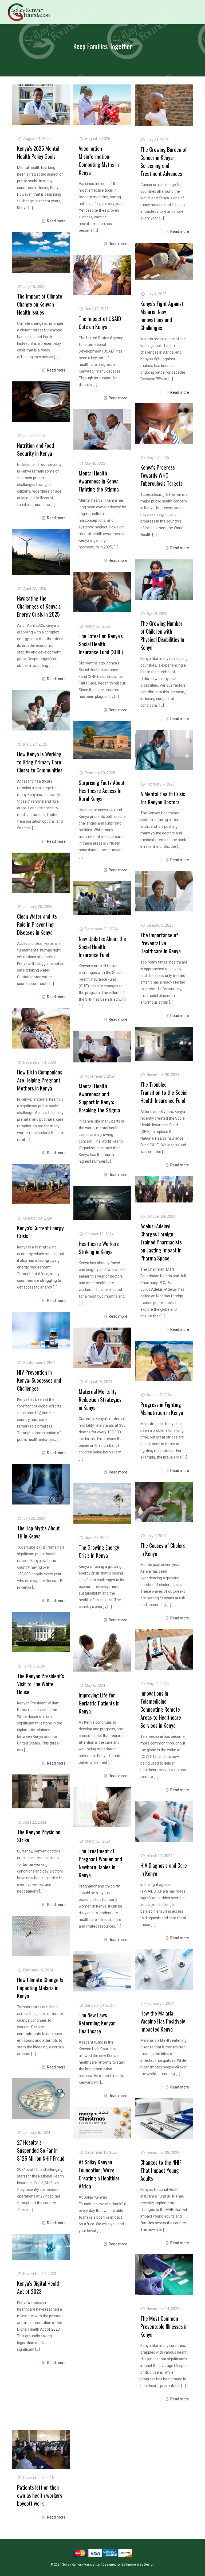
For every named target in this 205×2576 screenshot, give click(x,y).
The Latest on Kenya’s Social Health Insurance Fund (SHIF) (101, 644)
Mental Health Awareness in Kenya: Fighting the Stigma (99, 481)
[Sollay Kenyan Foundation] (29, 12)
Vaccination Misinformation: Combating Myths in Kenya (99, 160)
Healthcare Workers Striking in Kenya (99, 1248)
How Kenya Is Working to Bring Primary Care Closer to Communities (40, 762)
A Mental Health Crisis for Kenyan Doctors (163, 798)
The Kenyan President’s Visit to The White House (41, 1684)
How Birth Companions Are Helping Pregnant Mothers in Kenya (40, 1080)
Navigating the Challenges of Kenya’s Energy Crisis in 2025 (39, 606)
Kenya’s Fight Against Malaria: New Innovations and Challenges (162, 316)
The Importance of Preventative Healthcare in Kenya (161, 943)
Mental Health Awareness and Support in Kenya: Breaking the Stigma (99, 1098)
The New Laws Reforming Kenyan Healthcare (97, 2023)
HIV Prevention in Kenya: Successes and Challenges (39, 1380)
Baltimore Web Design (138, 2565)
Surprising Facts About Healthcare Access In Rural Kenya (102, 791)
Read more (56, 221)
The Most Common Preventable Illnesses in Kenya (164, 2326)
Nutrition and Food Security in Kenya (36, 449)
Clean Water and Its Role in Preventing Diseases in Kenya (37, 924)
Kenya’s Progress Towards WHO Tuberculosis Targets (161, 475)
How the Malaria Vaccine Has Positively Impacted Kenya (163, 2021)
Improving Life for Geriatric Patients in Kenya (99, 1703)
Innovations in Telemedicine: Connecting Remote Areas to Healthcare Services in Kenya (161, 1709)
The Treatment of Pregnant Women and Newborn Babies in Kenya (100, 1863)
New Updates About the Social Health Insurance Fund (102, 947)
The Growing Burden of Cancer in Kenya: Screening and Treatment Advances (164, 161)
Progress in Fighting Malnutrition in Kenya (162, 1409)
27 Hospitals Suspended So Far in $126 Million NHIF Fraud (41, 2150)
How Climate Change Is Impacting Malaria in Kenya (40, 1988)
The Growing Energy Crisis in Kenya (99, 1551)
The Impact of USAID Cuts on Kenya (100, 323)
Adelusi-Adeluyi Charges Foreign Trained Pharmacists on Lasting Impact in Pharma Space (161, 1242)
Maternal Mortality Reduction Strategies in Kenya (100, 1399)
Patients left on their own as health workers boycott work (40, 2495)
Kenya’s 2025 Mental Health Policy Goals (38, 152)
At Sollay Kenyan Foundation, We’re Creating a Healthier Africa (99, 2174)
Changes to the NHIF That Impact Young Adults (161, 2170)
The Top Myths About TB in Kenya (38, 1532)
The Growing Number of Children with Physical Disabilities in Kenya (162, 635)
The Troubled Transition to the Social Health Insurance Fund (164, 1092)
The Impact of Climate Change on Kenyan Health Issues (40, 304)
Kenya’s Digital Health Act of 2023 (39, 2287)
